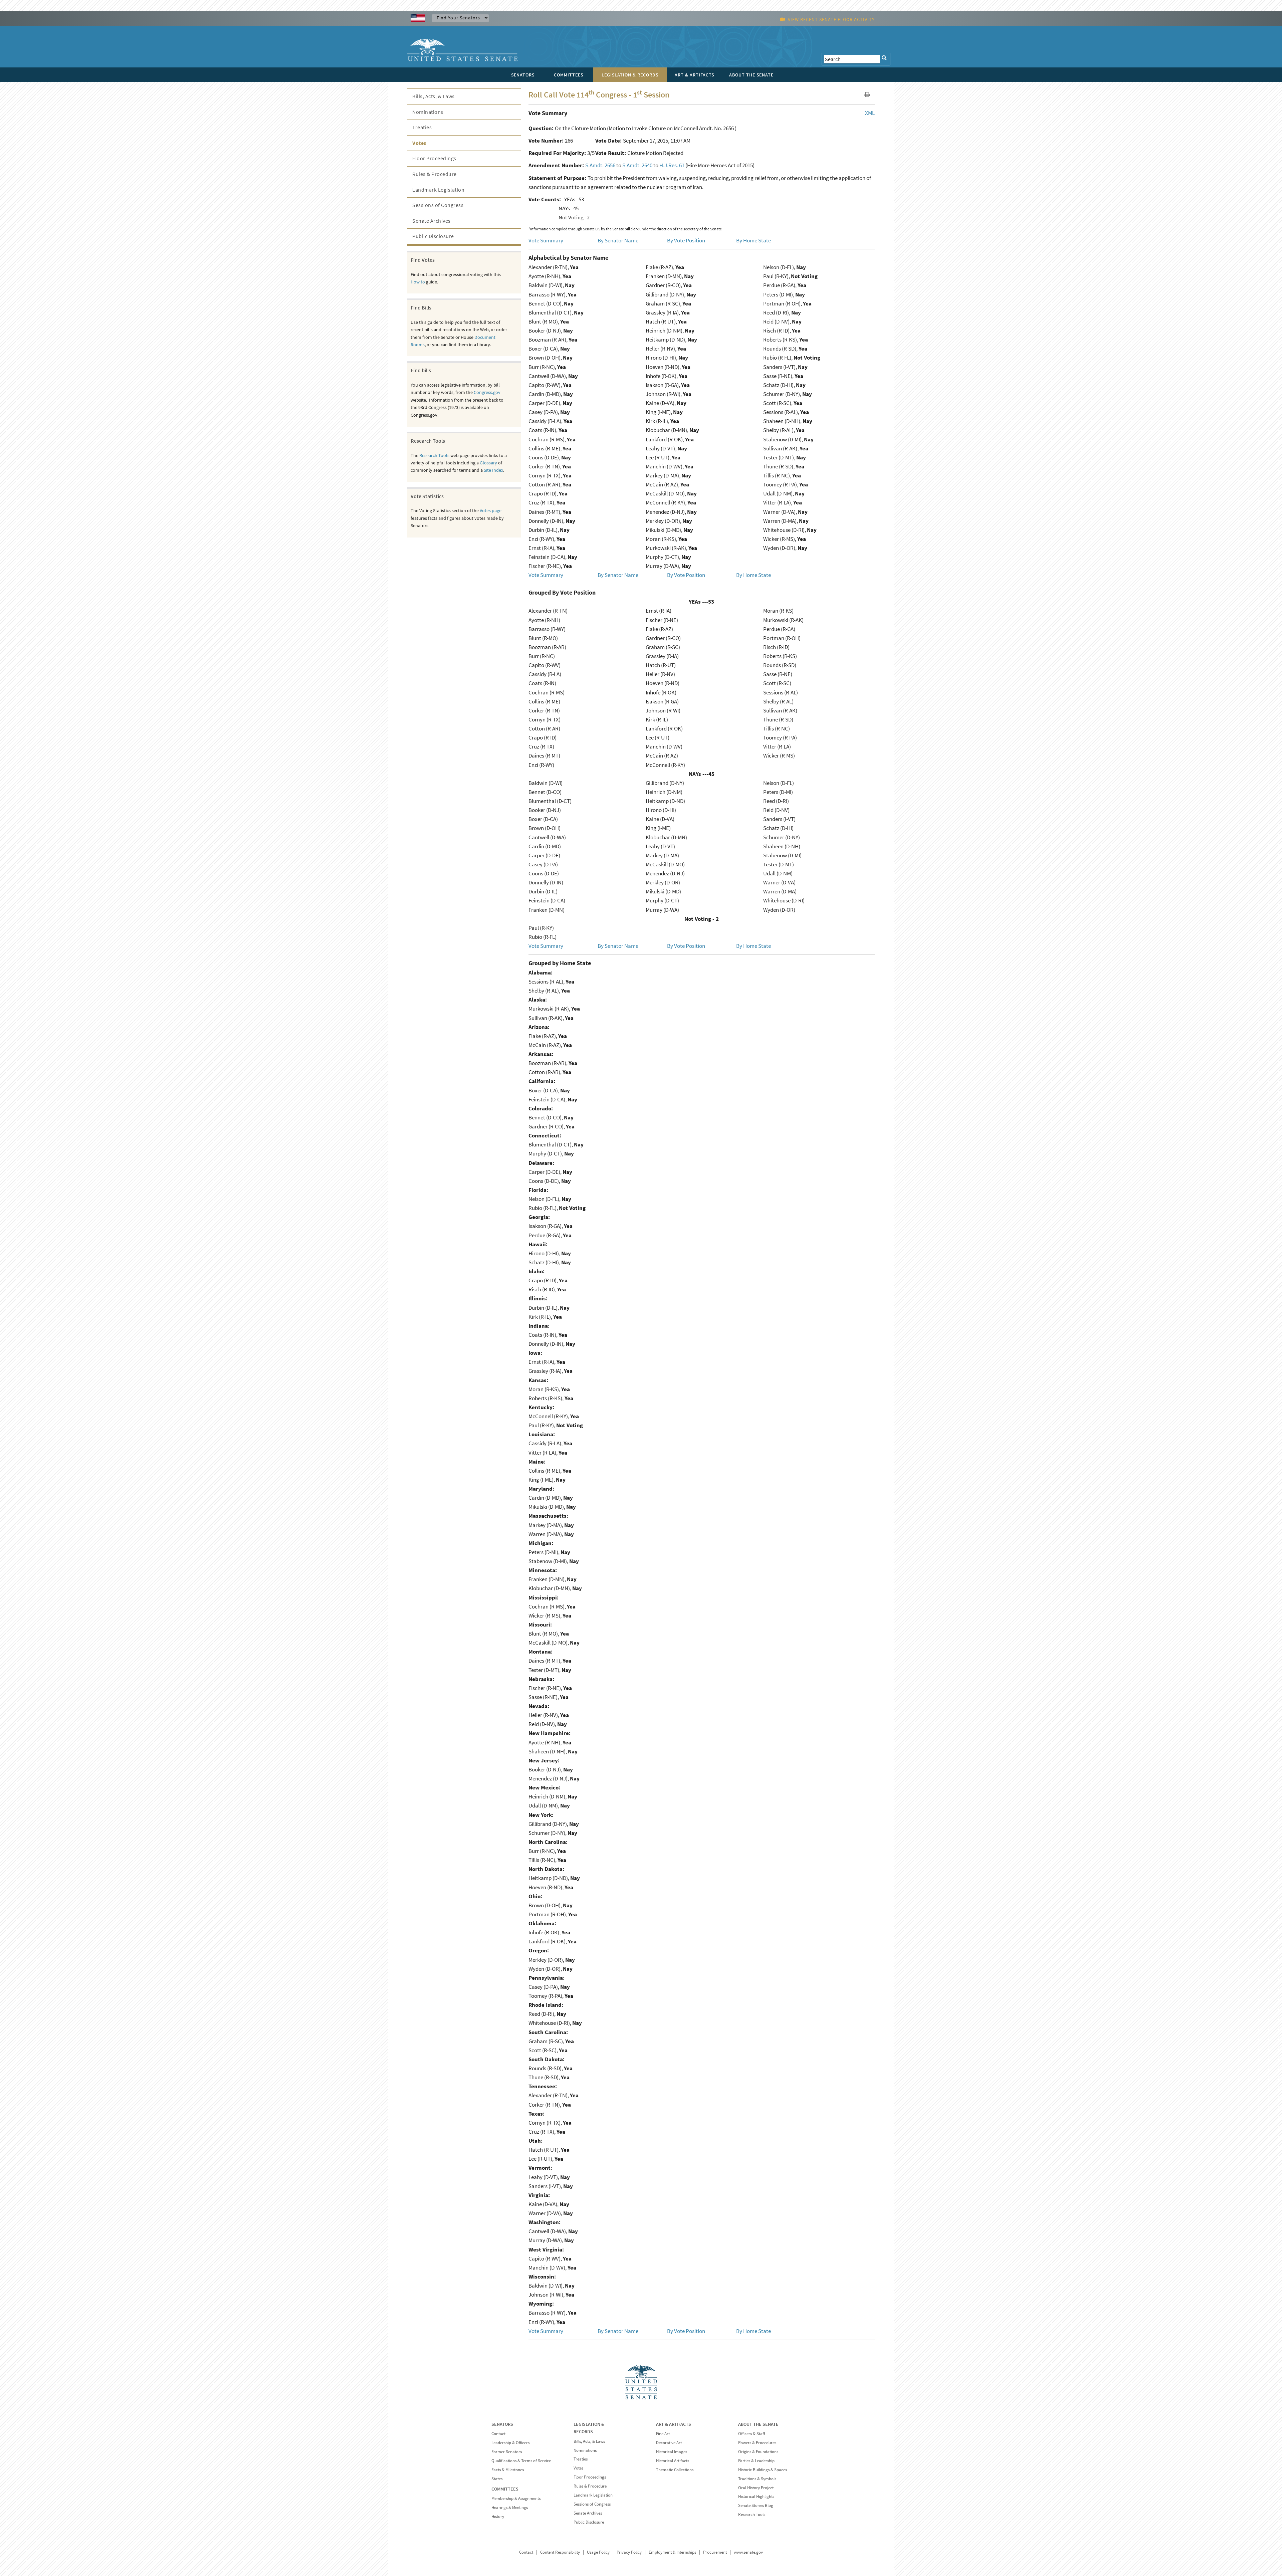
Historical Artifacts (673, 2461)
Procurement (715, 2552)
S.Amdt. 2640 (637, 165)
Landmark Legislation (438, 190)
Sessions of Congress (438, 205)
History (498, 2516)
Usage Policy (598, 2552)
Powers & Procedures (757, 2443)
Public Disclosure (433, 236)
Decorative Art (669, 2443)
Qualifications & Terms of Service (521, 2461)
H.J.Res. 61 (672, 165)
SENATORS (502, 2424)
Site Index (493, 470)
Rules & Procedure (435, 174)
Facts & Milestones (508, 2470)
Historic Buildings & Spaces (763, 2470)
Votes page (491, 510)
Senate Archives (432, 221)
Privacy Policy (629, 2552)
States (497, 2479)
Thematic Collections (675, 2470)
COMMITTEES (505, 2489)
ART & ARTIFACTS (674, 2424)
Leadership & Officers (510, 2443)
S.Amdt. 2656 (600, 165)
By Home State (754, 240)
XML (870, 113)
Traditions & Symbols (757, 2479)
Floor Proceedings (434, 158)
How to (418, 282)
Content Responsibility (560, 2552)
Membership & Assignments (516, 2498)
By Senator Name (618, 240)
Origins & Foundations (758, 2452)
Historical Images (672, 2452)
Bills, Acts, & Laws (434, 96)
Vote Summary (546, 240)
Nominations (428, 112)
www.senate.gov (748, 2552)
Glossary (488, 463)
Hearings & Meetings (510, 2507)
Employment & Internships (672, 2552)
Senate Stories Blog (756, 2505)
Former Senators (507, 2452)
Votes (419, 143)
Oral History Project (756, 2488)
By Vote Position (686, 240)
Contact (498, 2434)
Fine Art (663, 2434)
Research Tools (434, 455)
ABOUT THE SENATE (758, 2424)
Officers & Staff (752, 2434)
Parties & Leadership (756, 2461)
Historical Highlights (756, 2496)
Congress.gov (487, 392)
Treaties (422, 127)
